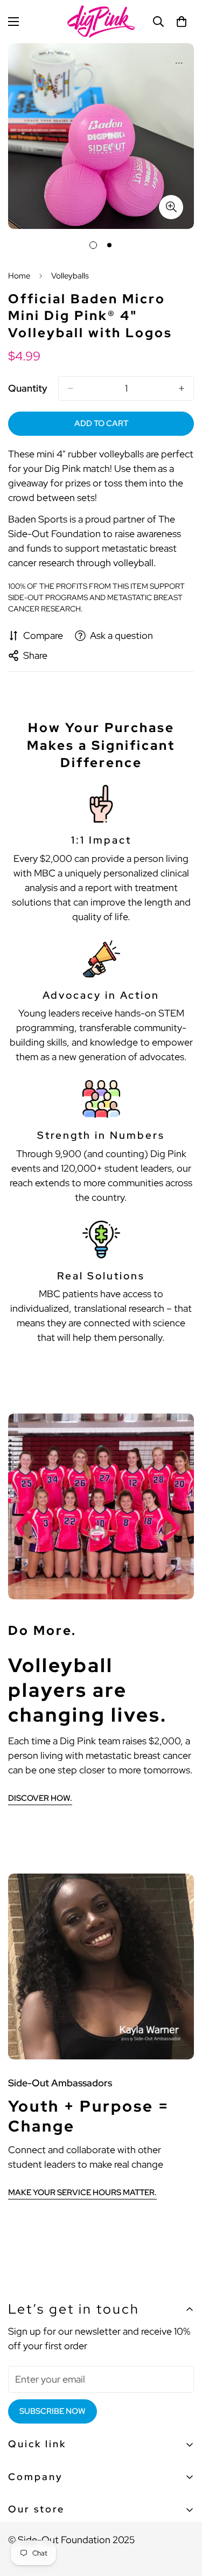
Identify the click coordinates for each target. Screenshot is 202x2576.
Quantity (28, 388)
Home (19, 276)
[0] (182, 22)
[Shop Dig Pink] (101, 22)
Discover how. (40, 1798)
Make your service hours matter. (82, 2192)
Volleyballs (70, 276)
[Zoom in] (171, 207)
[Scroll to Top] (183, 2519)
